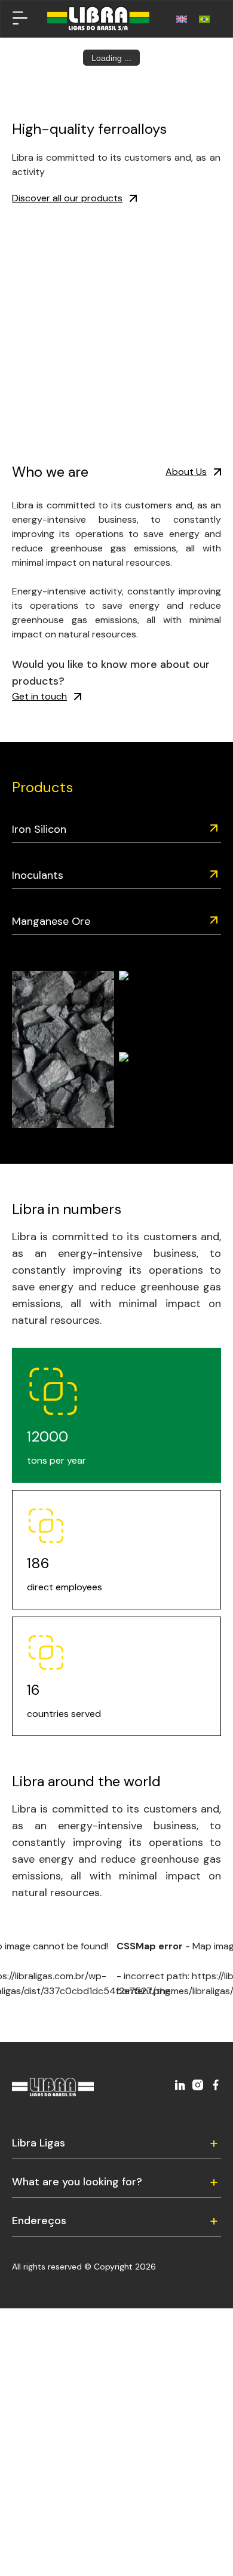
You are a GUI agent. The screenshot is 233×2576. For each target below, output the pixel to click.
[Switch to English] (182, 19)
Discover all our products (67, 198)
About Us (186, 472)
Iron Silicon (39, 829)
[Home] (98, 19)
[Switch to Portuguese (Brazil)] (204, 19)
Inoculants (38, 875)
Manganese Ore (51, 921)
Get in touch (39, 696)
